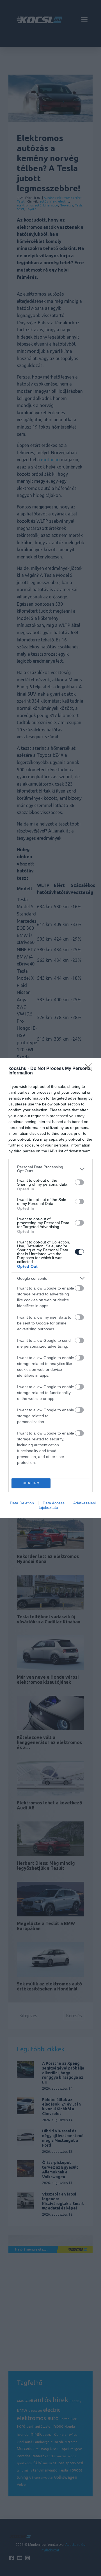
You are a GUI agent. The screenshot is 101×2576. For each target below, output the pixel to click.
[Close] (90, 1069)
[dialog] (50, 1288)
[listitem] (50, 1169)
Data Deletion (22, 1503)
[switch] (79, 1182)
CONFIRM (31, 1483)
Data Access (54, 1503)
